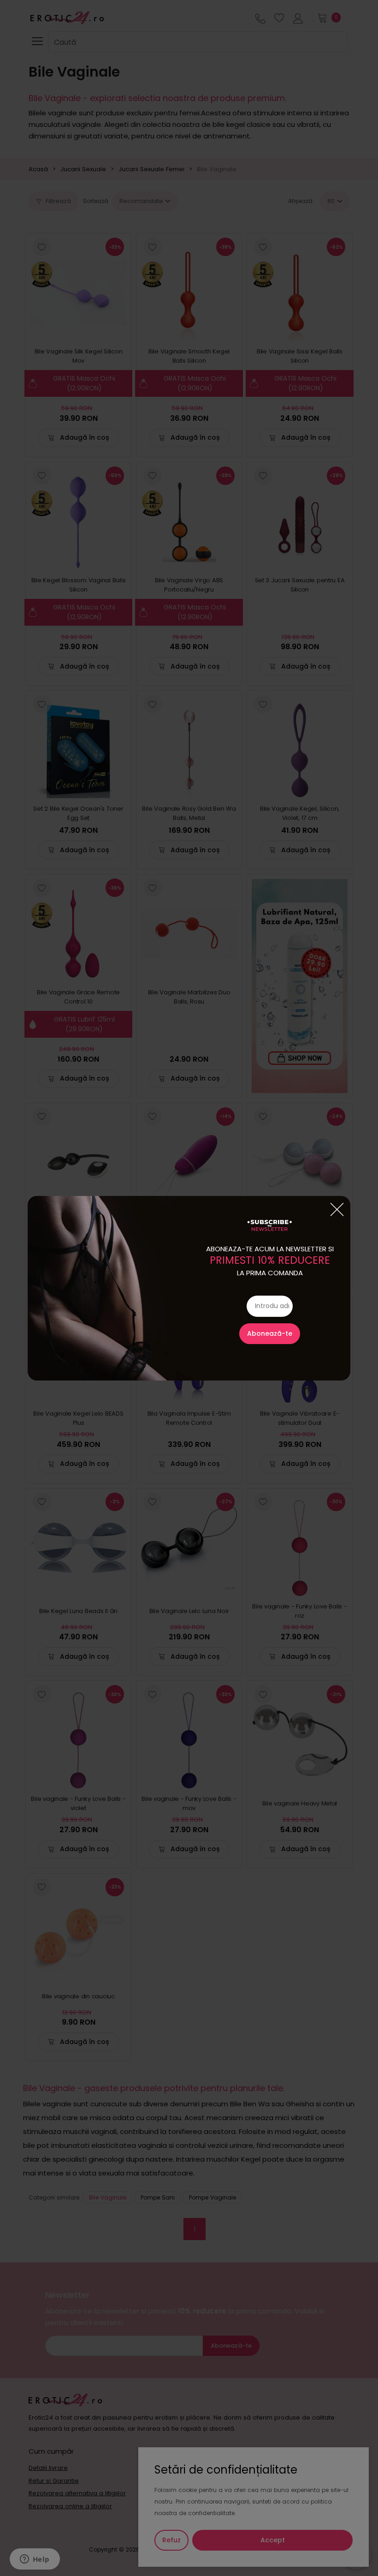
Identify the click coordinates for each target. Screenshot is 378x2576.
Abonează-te (270, 1333)
